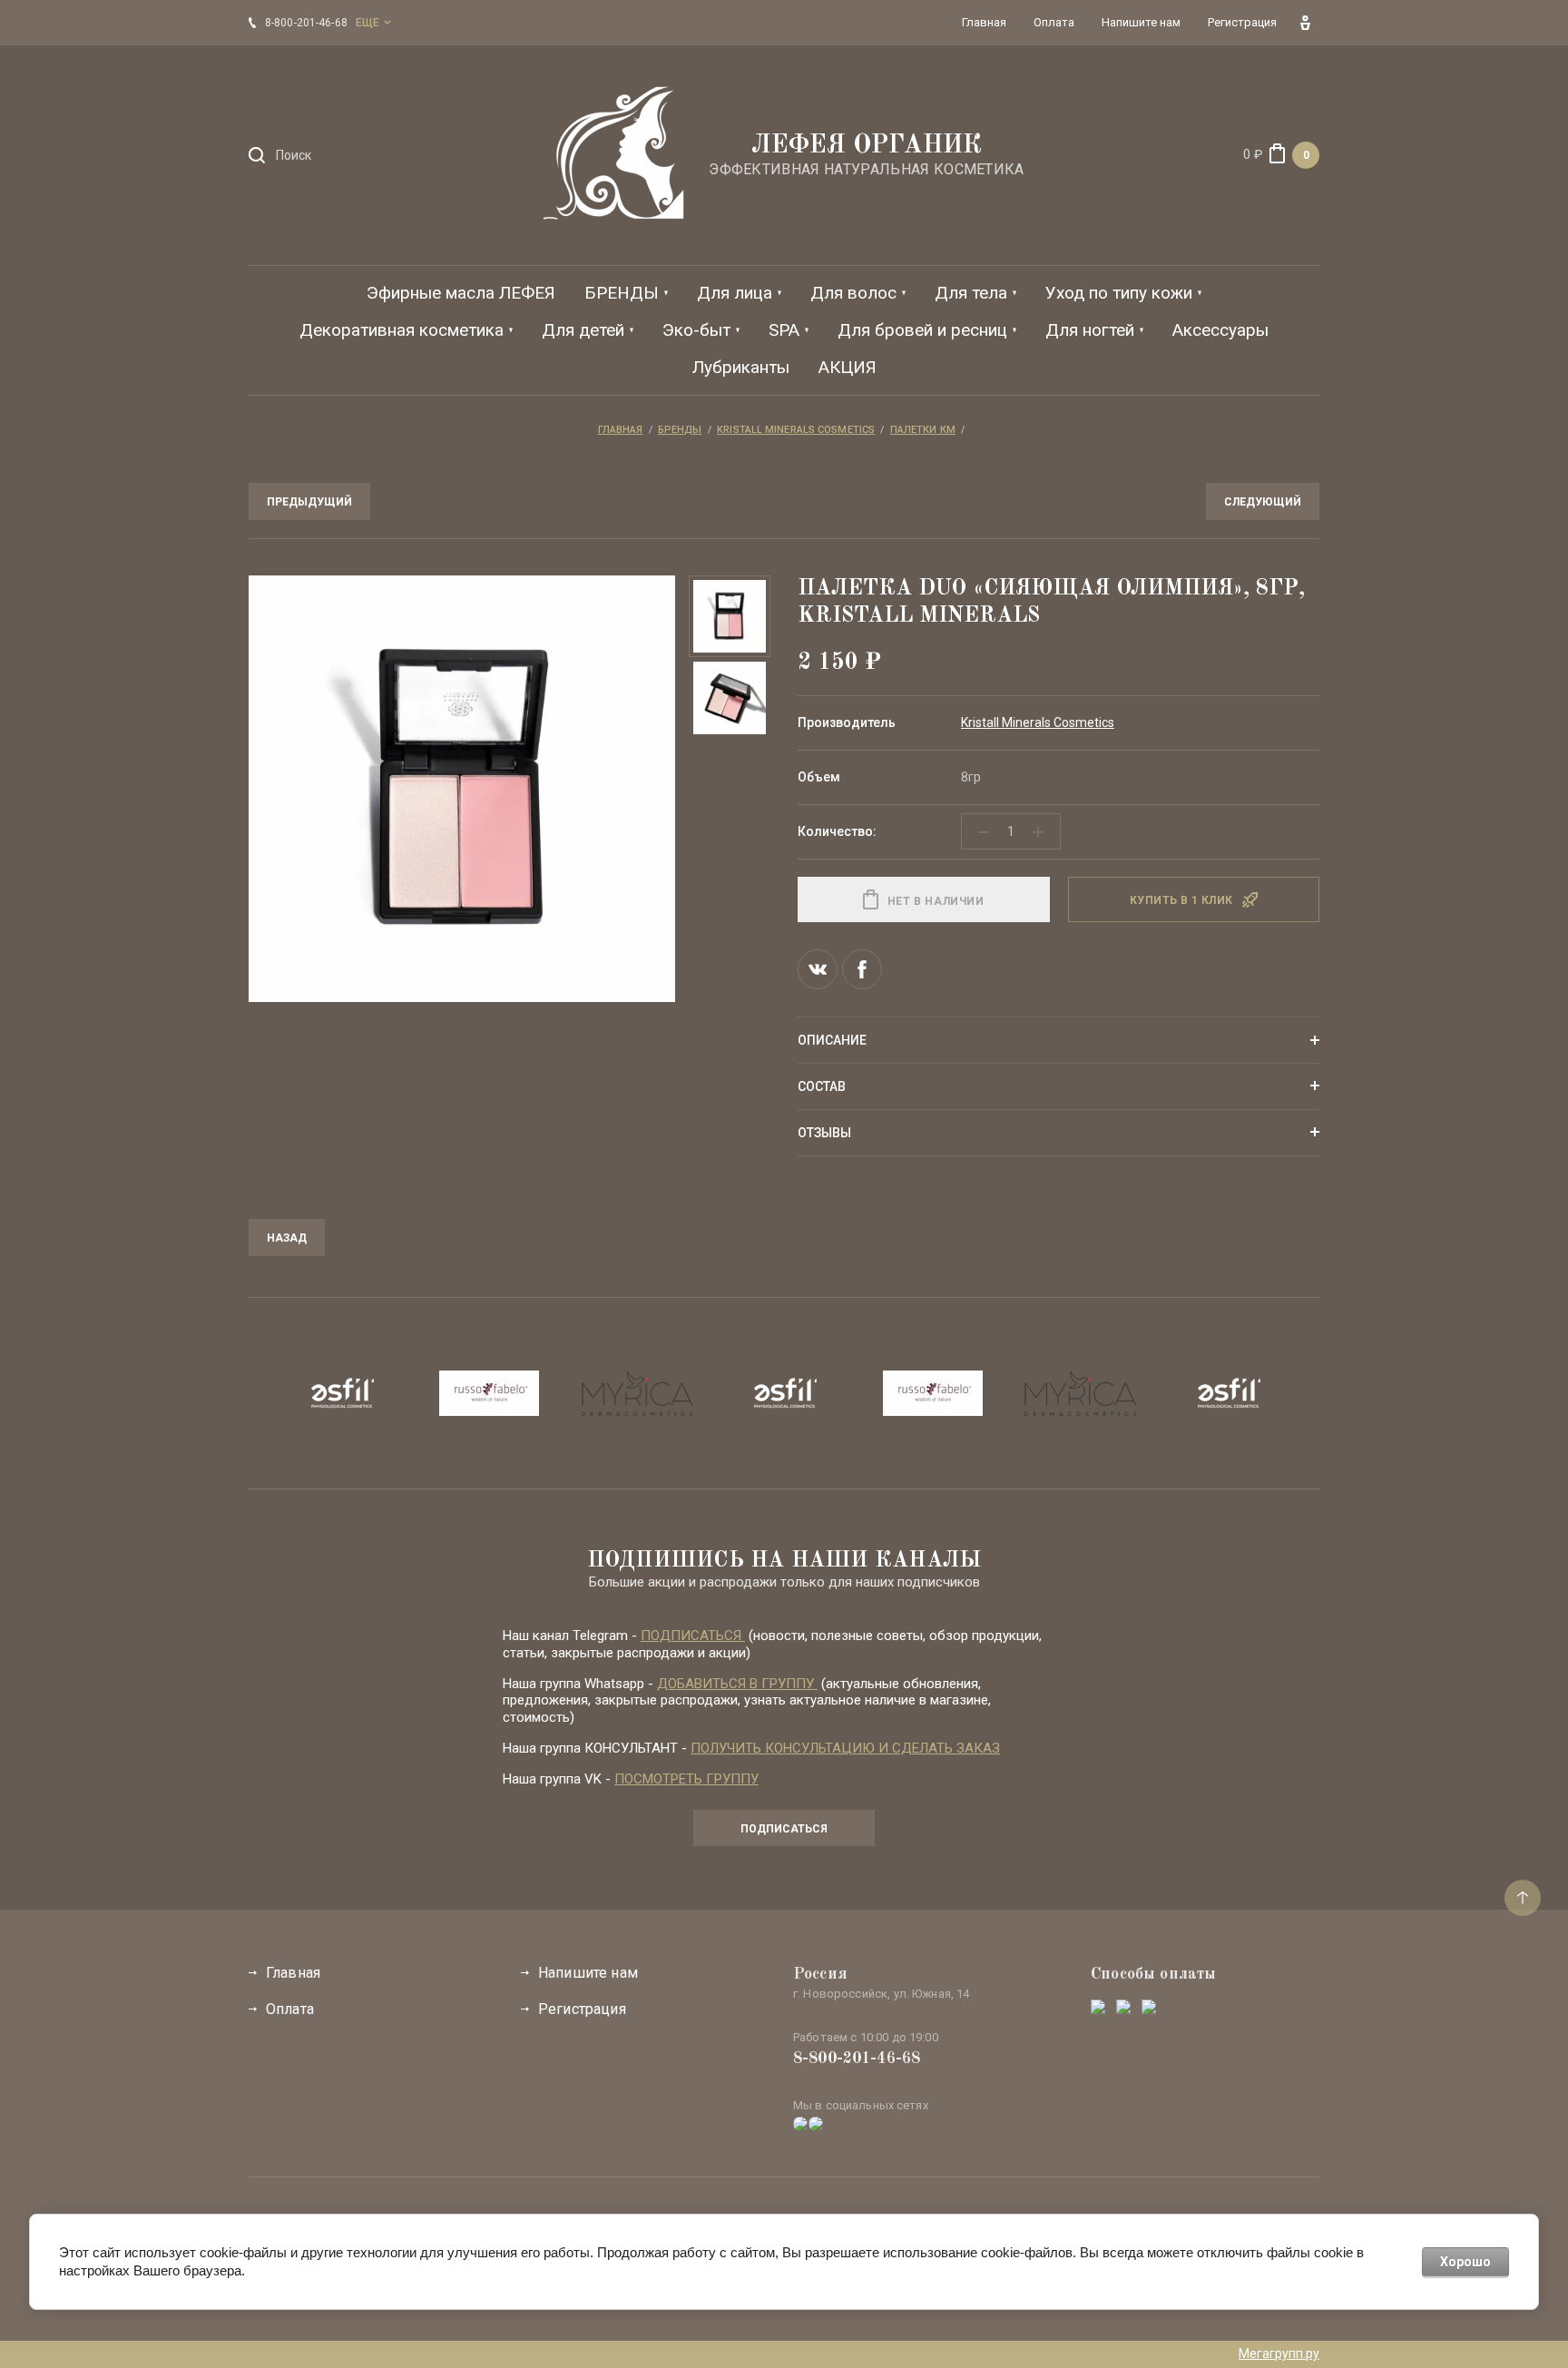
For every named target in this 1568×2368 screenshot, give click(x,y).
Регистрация (582, 2009)
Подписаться (784, 1829)
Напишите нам (588, 1973)
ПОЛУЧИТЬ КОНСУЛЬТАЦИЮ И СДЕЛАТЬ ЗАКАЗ (845, 1748)
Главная (293, 1973)
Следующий (1263, 502)
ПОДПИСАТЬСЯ (693, 1636)
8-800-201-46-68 (857, 2058)
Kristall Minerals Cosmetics (1038, 722)
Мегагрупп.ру (1279, 2353)
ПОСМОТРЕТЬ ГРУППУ (686, 1779)
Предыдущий (309, 502)
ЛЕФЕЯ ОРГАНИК (867, 146)
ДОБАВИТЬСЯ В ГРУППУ (737, 1684)
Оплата (290, 2009)
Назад (287, 1238)
